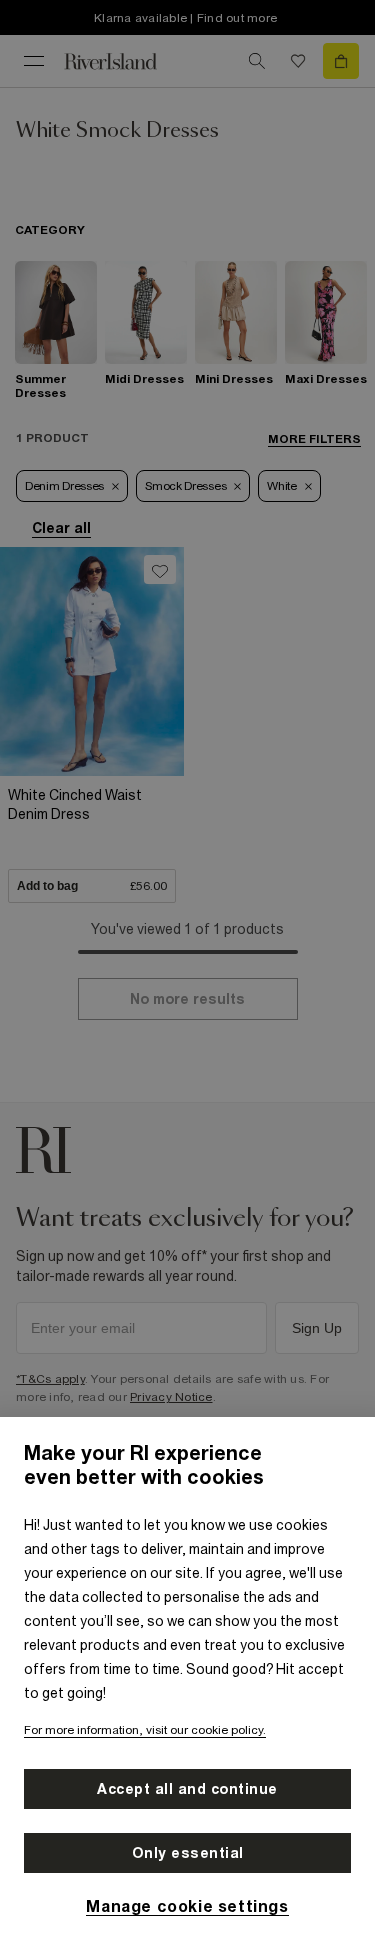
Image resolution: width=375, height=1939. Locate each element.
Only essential (188, 1853)
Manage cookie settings (187, 1906)
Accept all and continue (187, 1789)
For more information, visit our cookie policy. (145, 1730)
